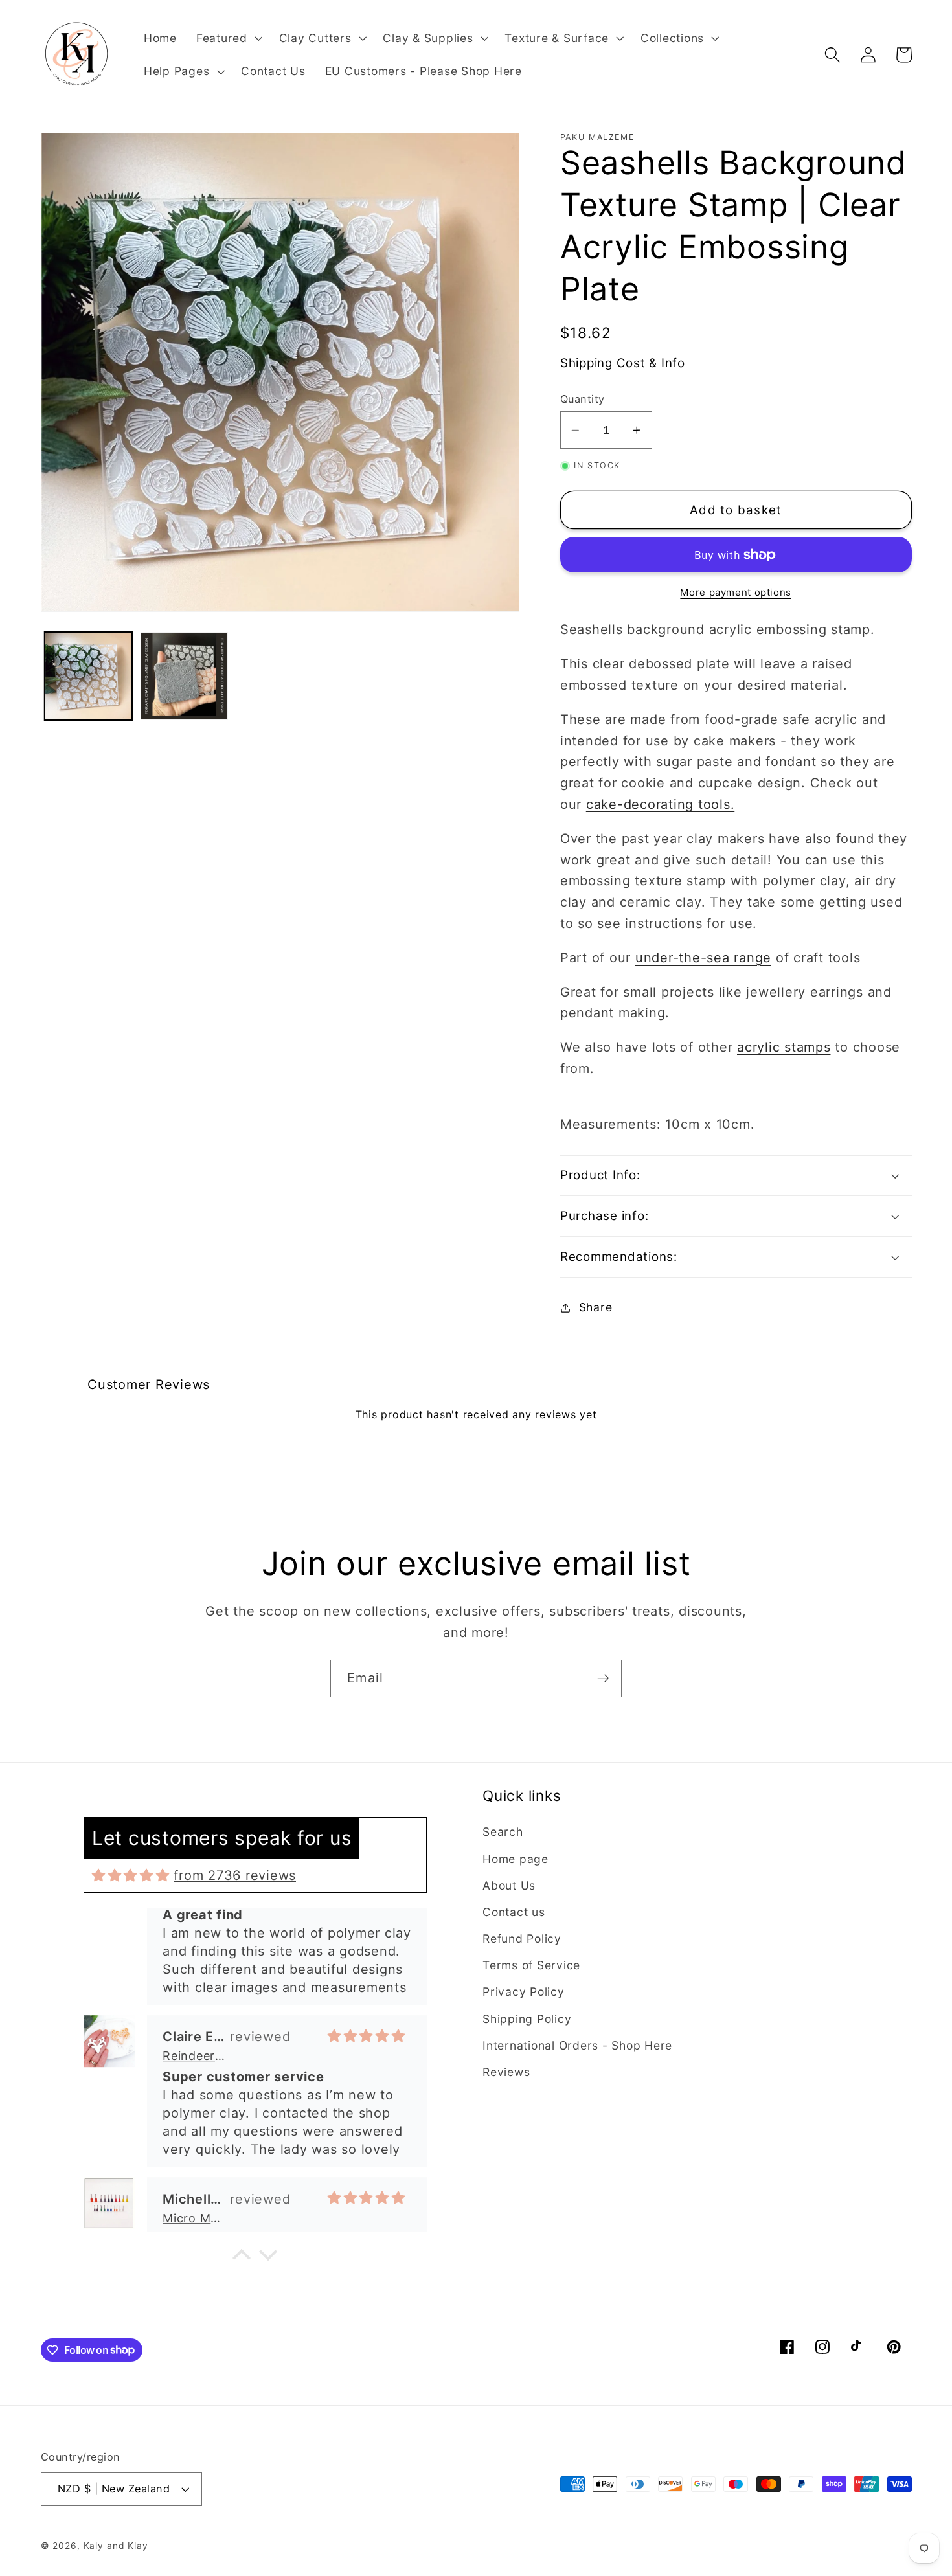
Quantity (583, 399)
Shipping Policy (527, 2019)
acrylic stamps (784, 1047)
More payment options (736, 592)
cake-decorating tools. (661, 804)
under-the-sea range (703, 958)
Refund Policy (522, 1938)
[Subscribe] (603, 1678)
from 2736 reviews (235, 1875)
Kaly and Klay (116, 2546)
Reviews (506, 2072)
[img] (131, 1875)
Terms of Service (531, 1965)
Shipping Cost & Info (623, 364)
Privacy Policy (524, 1992)
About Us (509, 1885)
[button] (228, 38)
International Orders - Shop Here (577, 2045)
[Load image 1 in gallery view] (88, 676)
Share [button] (596, 1307)
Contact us (514, 1912)
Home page (516, 1859)
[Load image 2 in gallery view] (184, 676)
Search (503, 1832)
